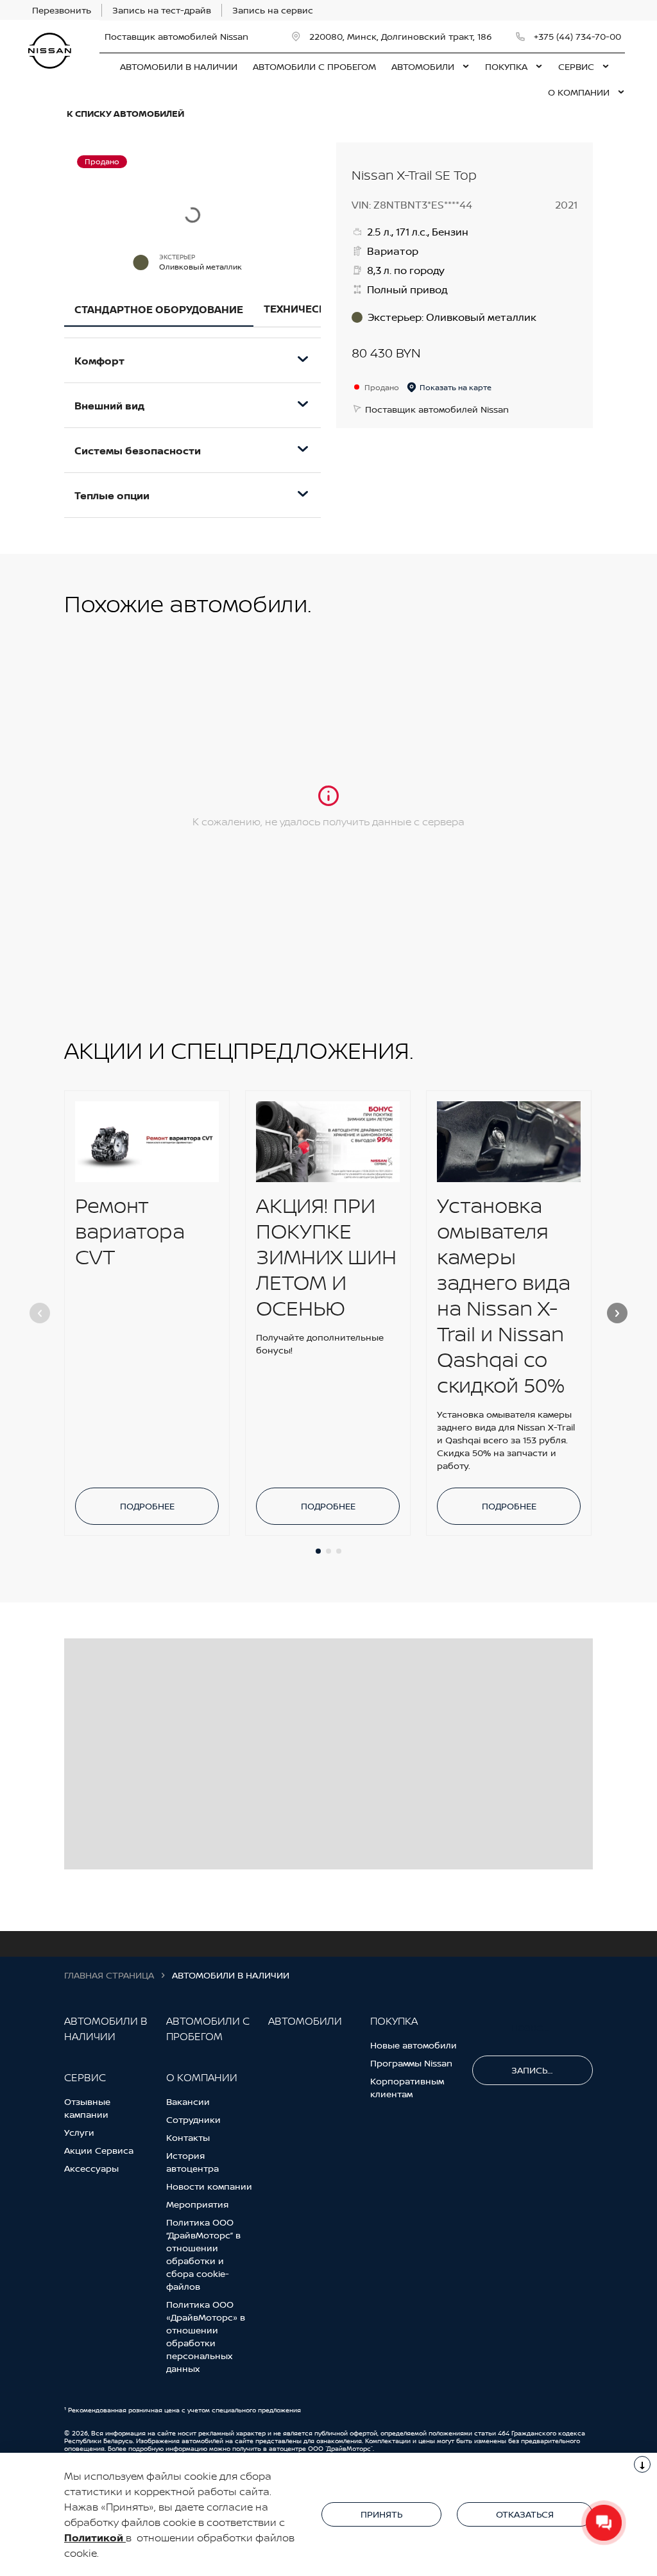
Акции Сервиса (99, 2150)
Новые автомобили (414, 2045)
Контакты (188, 2137)
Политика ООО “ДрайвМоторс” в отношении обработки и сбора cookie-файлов (203, 2254)
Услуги (79, 2132)
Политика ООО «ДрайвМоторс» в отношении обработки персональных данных (206, 2336)
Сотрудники (193, 2119)
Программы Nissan (411, 2063)
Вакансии (188, 2101)
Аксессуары (91, 2168)
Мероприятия (197, 2204)
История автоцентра (192, 2162)
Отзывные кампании (87, 2108)
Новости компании (209, 2186)
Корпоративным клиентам (407, 2087)
